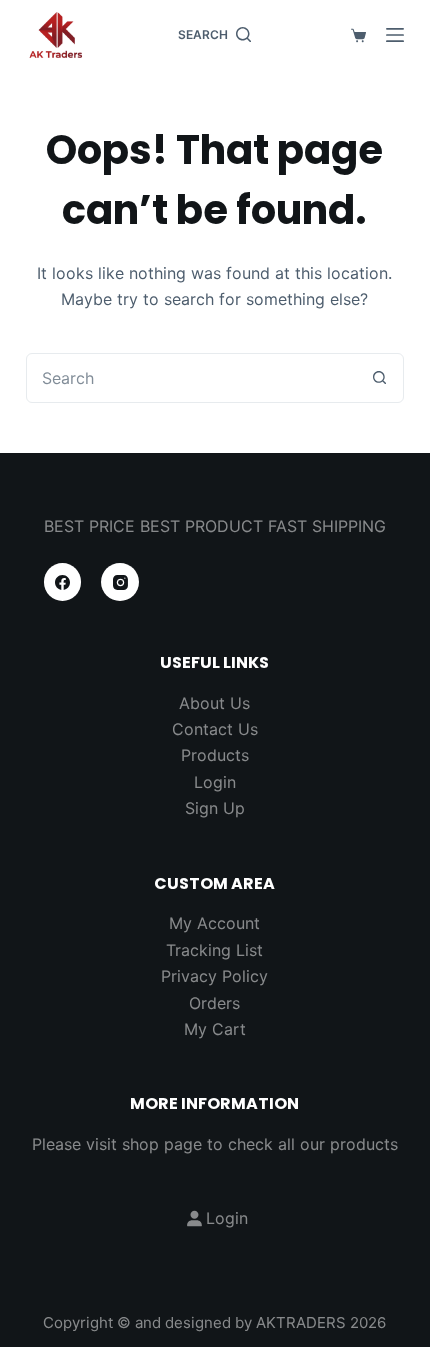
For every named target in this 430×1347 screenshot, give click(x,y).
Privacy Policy (214, 976)
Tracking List (214, 950)
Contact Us (215, 729)
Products (215, 755)
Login (215, 782)
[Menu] (395, 35)
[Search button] (379, 378)
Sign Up (215, 808)
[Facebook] (63, 582)
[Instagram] (120, 582)
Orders (214, 1003)
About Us (214, 703)
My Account (214, 923)
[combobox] (191, 378)
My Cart (215, 1029)
